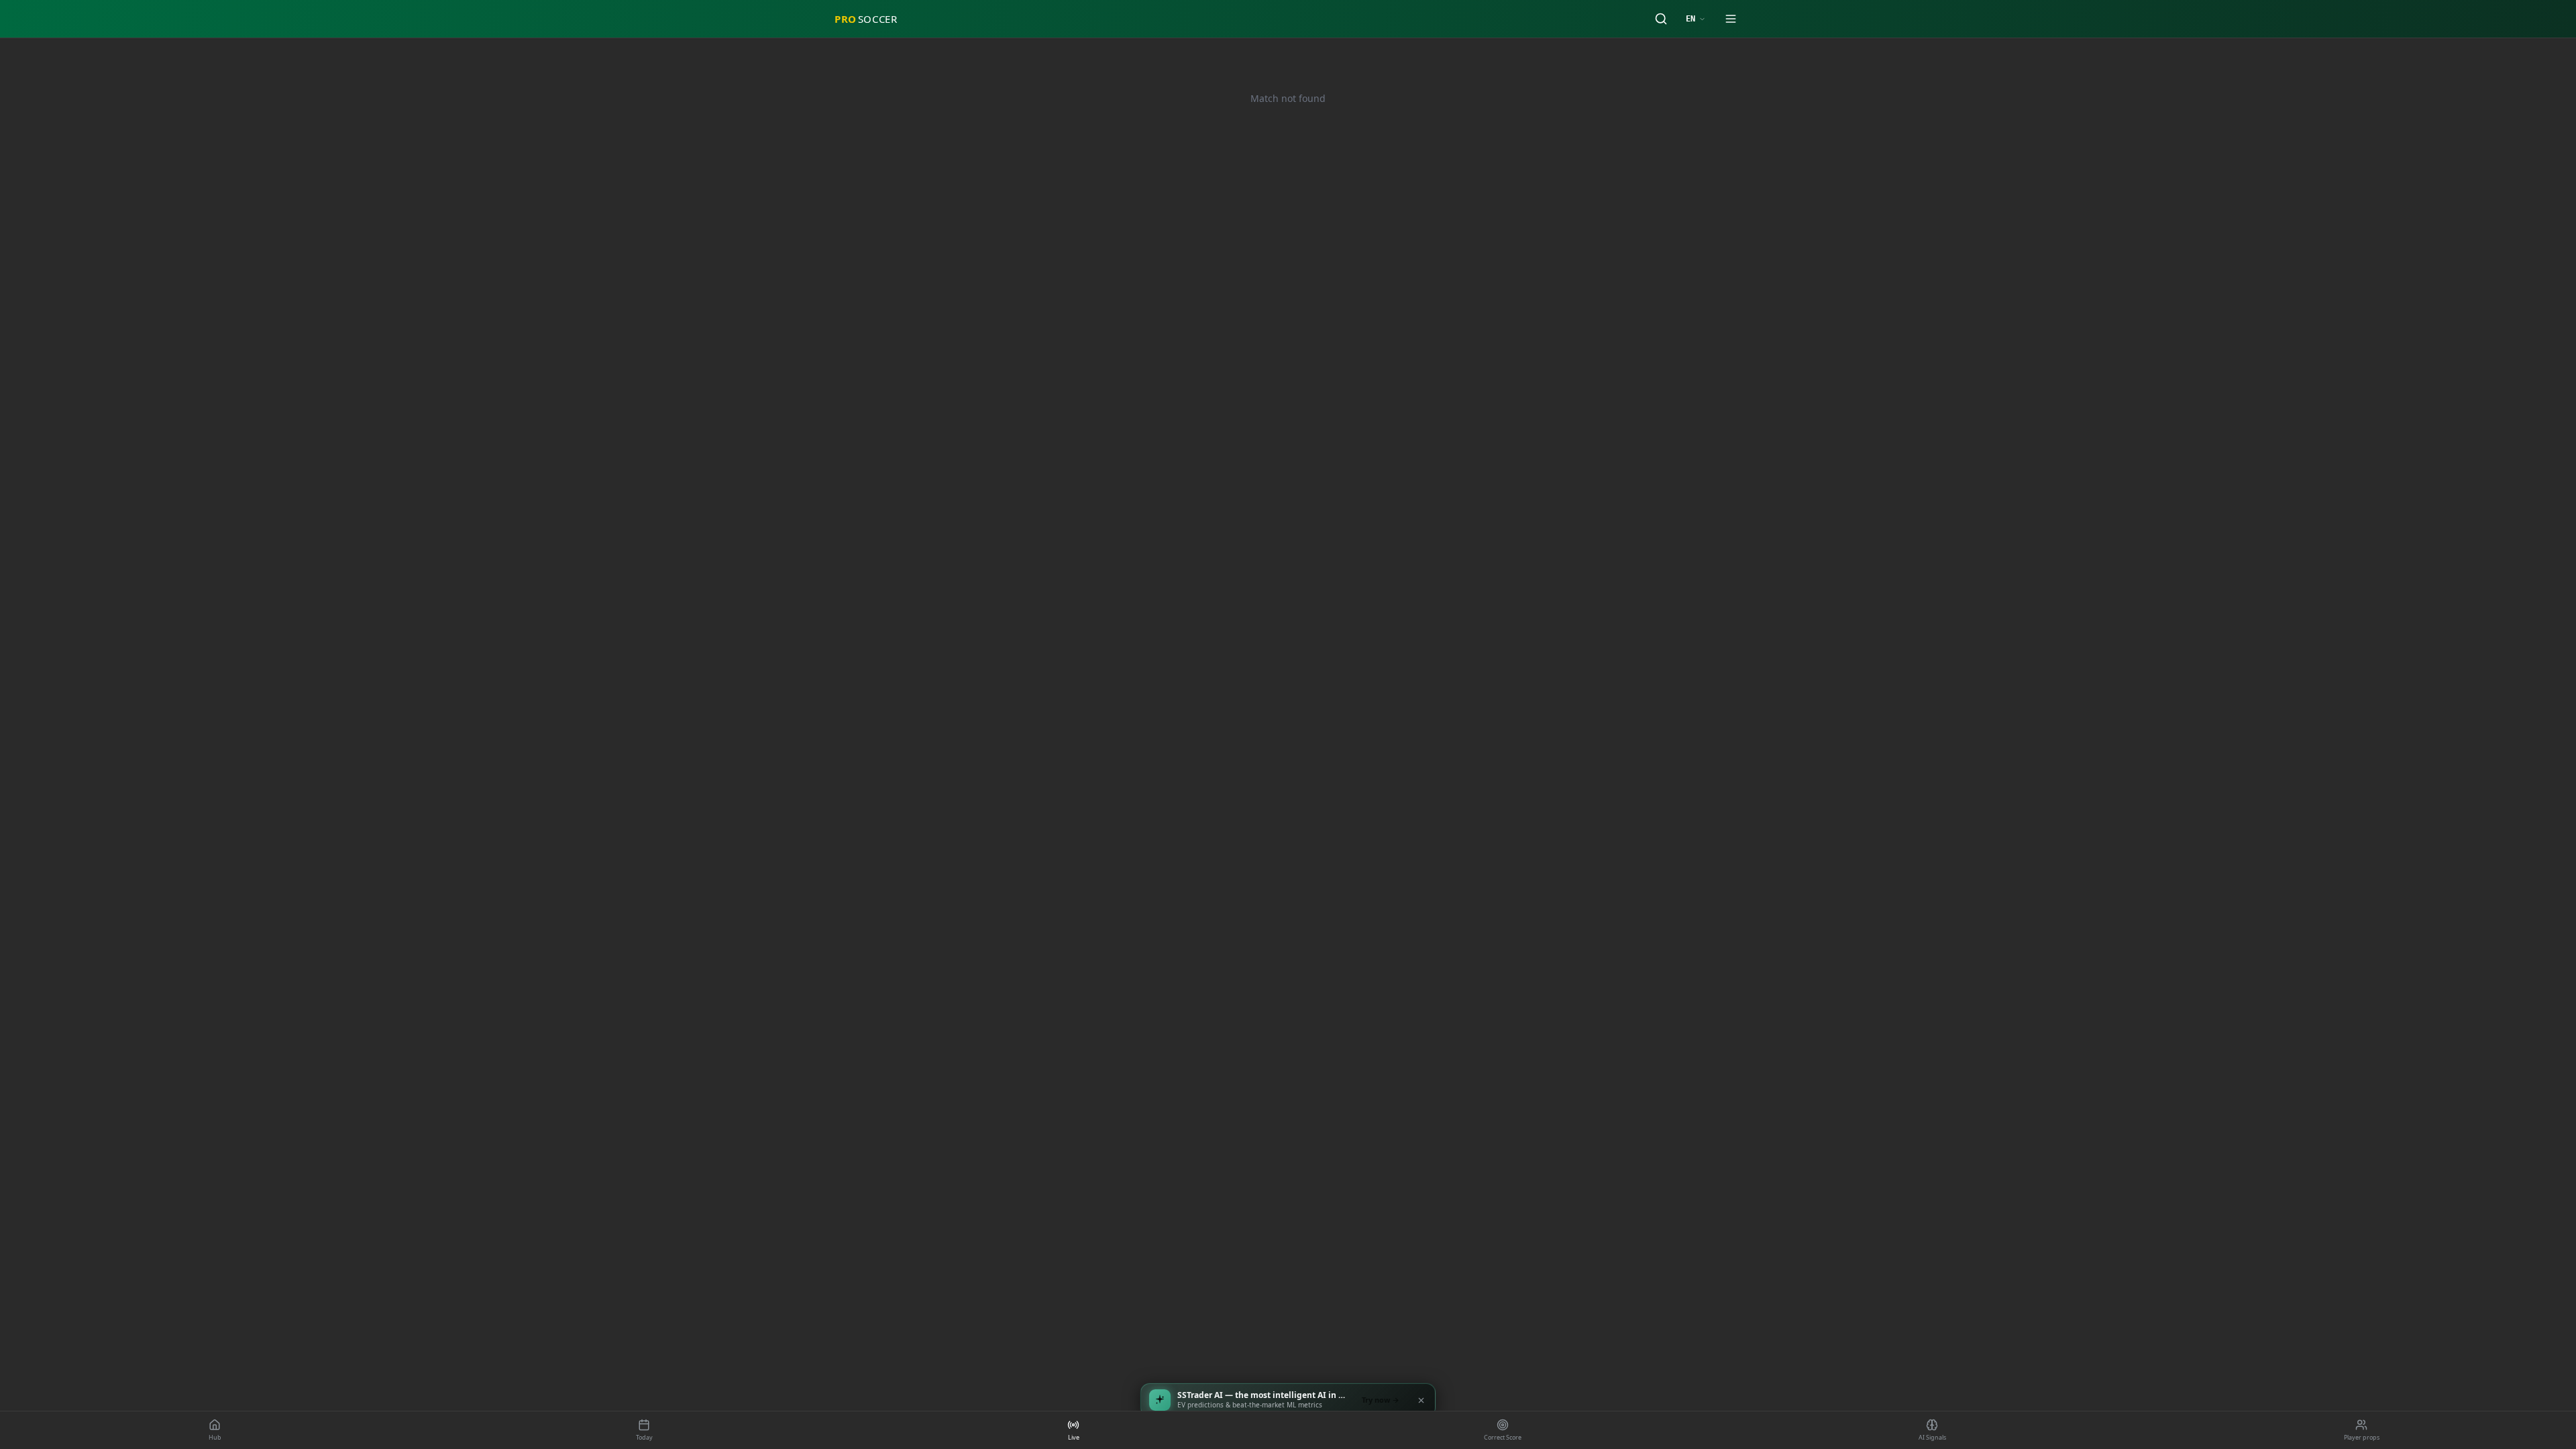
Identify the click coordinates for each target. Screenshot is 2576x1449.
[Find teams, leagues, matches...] (1661, 19)
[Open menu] (1731, 19)
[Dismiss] (1421, 1400)
